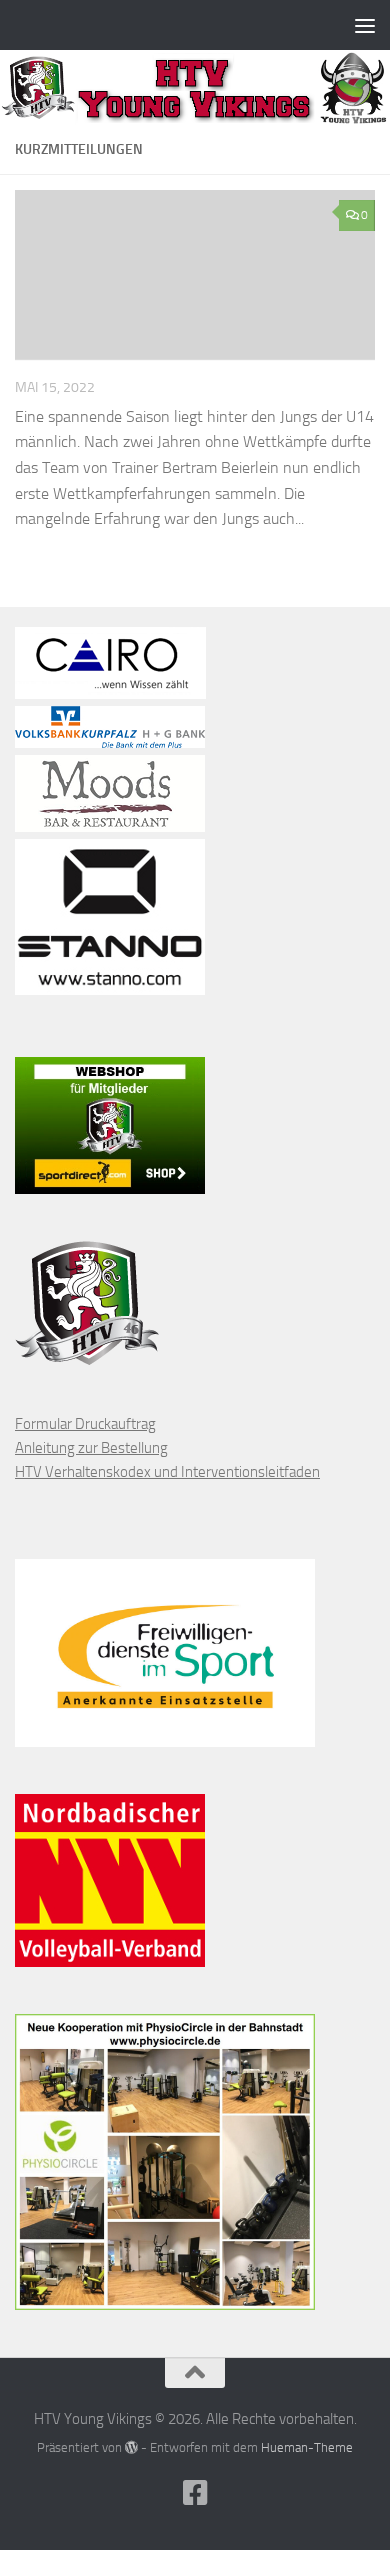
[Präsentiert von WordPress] (131, 2447)
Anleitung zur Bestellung (91, 1448)
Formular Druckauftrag (85, 1424)
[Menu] (365, 25)
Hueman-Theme (307, 2447)
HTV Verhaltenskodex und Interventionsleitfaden (167, 1472)
